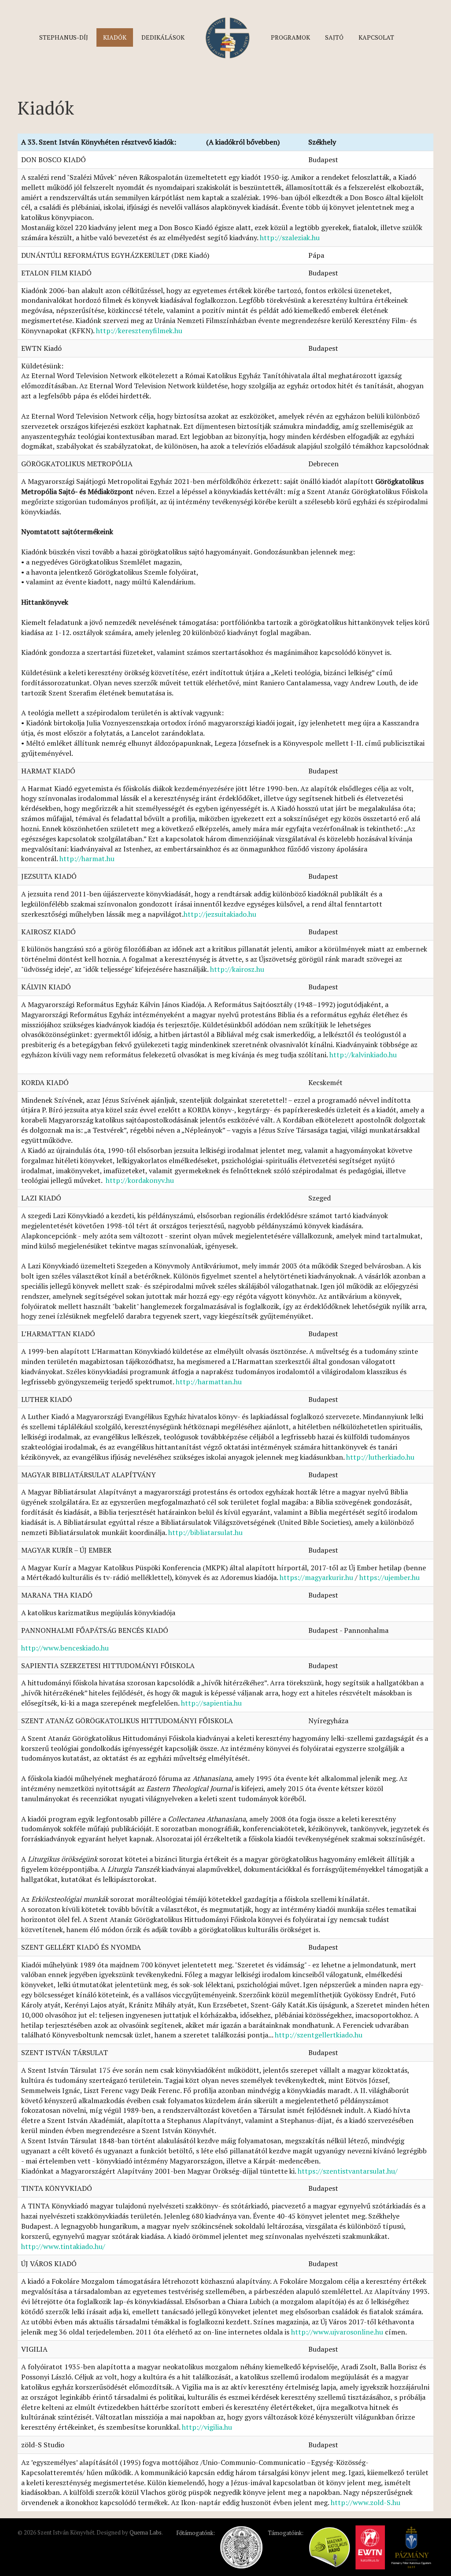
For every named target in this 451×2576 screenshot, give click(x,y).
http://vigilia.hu (207, 2427)
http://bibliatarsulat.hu (205, 1532)
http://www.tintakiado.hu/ (63, 2246)
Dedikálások (163, 37)
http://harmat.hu (87, 859)
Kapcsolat (376, 37)
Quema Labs (146, 2532)
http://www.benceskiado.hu (65, 1648)
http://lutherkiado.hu (380, 1457)
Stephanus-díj (64, 37)
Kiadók (115, 37)
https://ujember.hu (390, 1577)
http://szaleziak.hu (290, 238)
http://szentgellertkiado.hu (319, 2035)
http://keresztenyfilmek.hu (139, 331)
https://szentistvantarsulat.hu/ (348, 2171)
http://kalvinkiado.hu (363, 1055)
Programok (290, 37)
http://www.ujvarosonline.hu (337, 2332)
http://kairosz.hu (237, 969)
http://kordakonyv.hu (140, 1180)
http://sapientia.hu (211, 1703)
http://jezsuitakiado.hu (220, 914)
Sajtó (334, 37)
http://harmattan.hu (209, 1382)
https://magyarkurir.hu (316, 1577)
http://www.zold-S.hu (366, 2502)
